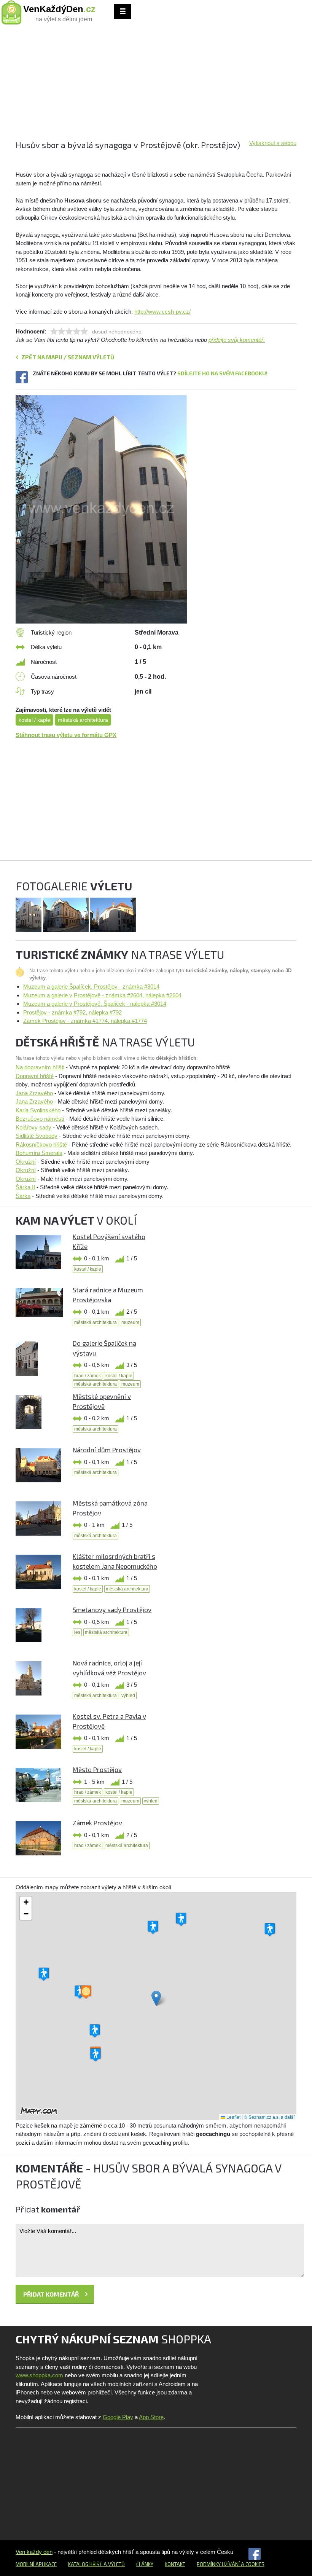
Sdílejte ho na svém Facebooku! (222, 373)
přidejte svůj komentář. (237, 340)
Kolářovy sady (33, 1127)
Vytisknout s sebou (273, 143)
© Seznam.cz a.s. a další (269, 2117)
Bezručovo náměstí (40, 1119)
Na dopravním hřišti (40, 1067)
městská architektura (83, 720)
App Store (151, 2417)
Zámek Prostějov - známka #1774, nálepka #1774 (85, 1021)
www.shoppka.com (39, 2375)
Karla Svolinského (38, 1110)
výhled (128, 1696)
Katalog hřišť (85, 2564)
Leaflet (233, 2117)
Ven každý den (34, 2552)
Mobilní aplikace (36, 2564)
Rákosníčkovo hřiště (41, 1144)
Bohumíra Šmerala (39, 1153)
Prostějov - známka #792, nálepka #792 (72, 1012)
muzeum (130, 1322)
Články (145, 2564)
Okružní (26, 1162)
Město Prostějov (97, 1769)
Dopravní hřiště (35, 1076)
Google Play (118, 2417)
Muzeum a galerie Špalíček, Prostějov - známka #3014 (91, 987)
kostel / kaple (34, 720)
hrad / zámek (88, 1376)
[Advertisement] (156, 86)
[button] (156, 1998)
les (77, 1632)
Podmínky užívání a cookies (231, 2564)
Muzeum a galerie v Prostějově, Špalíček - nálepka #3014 (95, 1004)
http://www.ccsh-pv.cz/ (162, 312)
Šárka (23, 1196)
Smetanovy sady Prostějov (112, 1609)
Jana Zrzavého (34, 1093)
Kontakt (175, 2564)
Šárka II (25, 1187)
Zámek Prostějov (97, 1823)
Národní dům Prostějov (107, 1450)
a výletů (114, 2564)
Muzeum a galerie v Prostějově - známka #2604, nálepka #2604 (102, 995)
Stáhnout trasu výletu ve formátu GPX (66, 735)
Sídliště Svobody (37, 1136)
